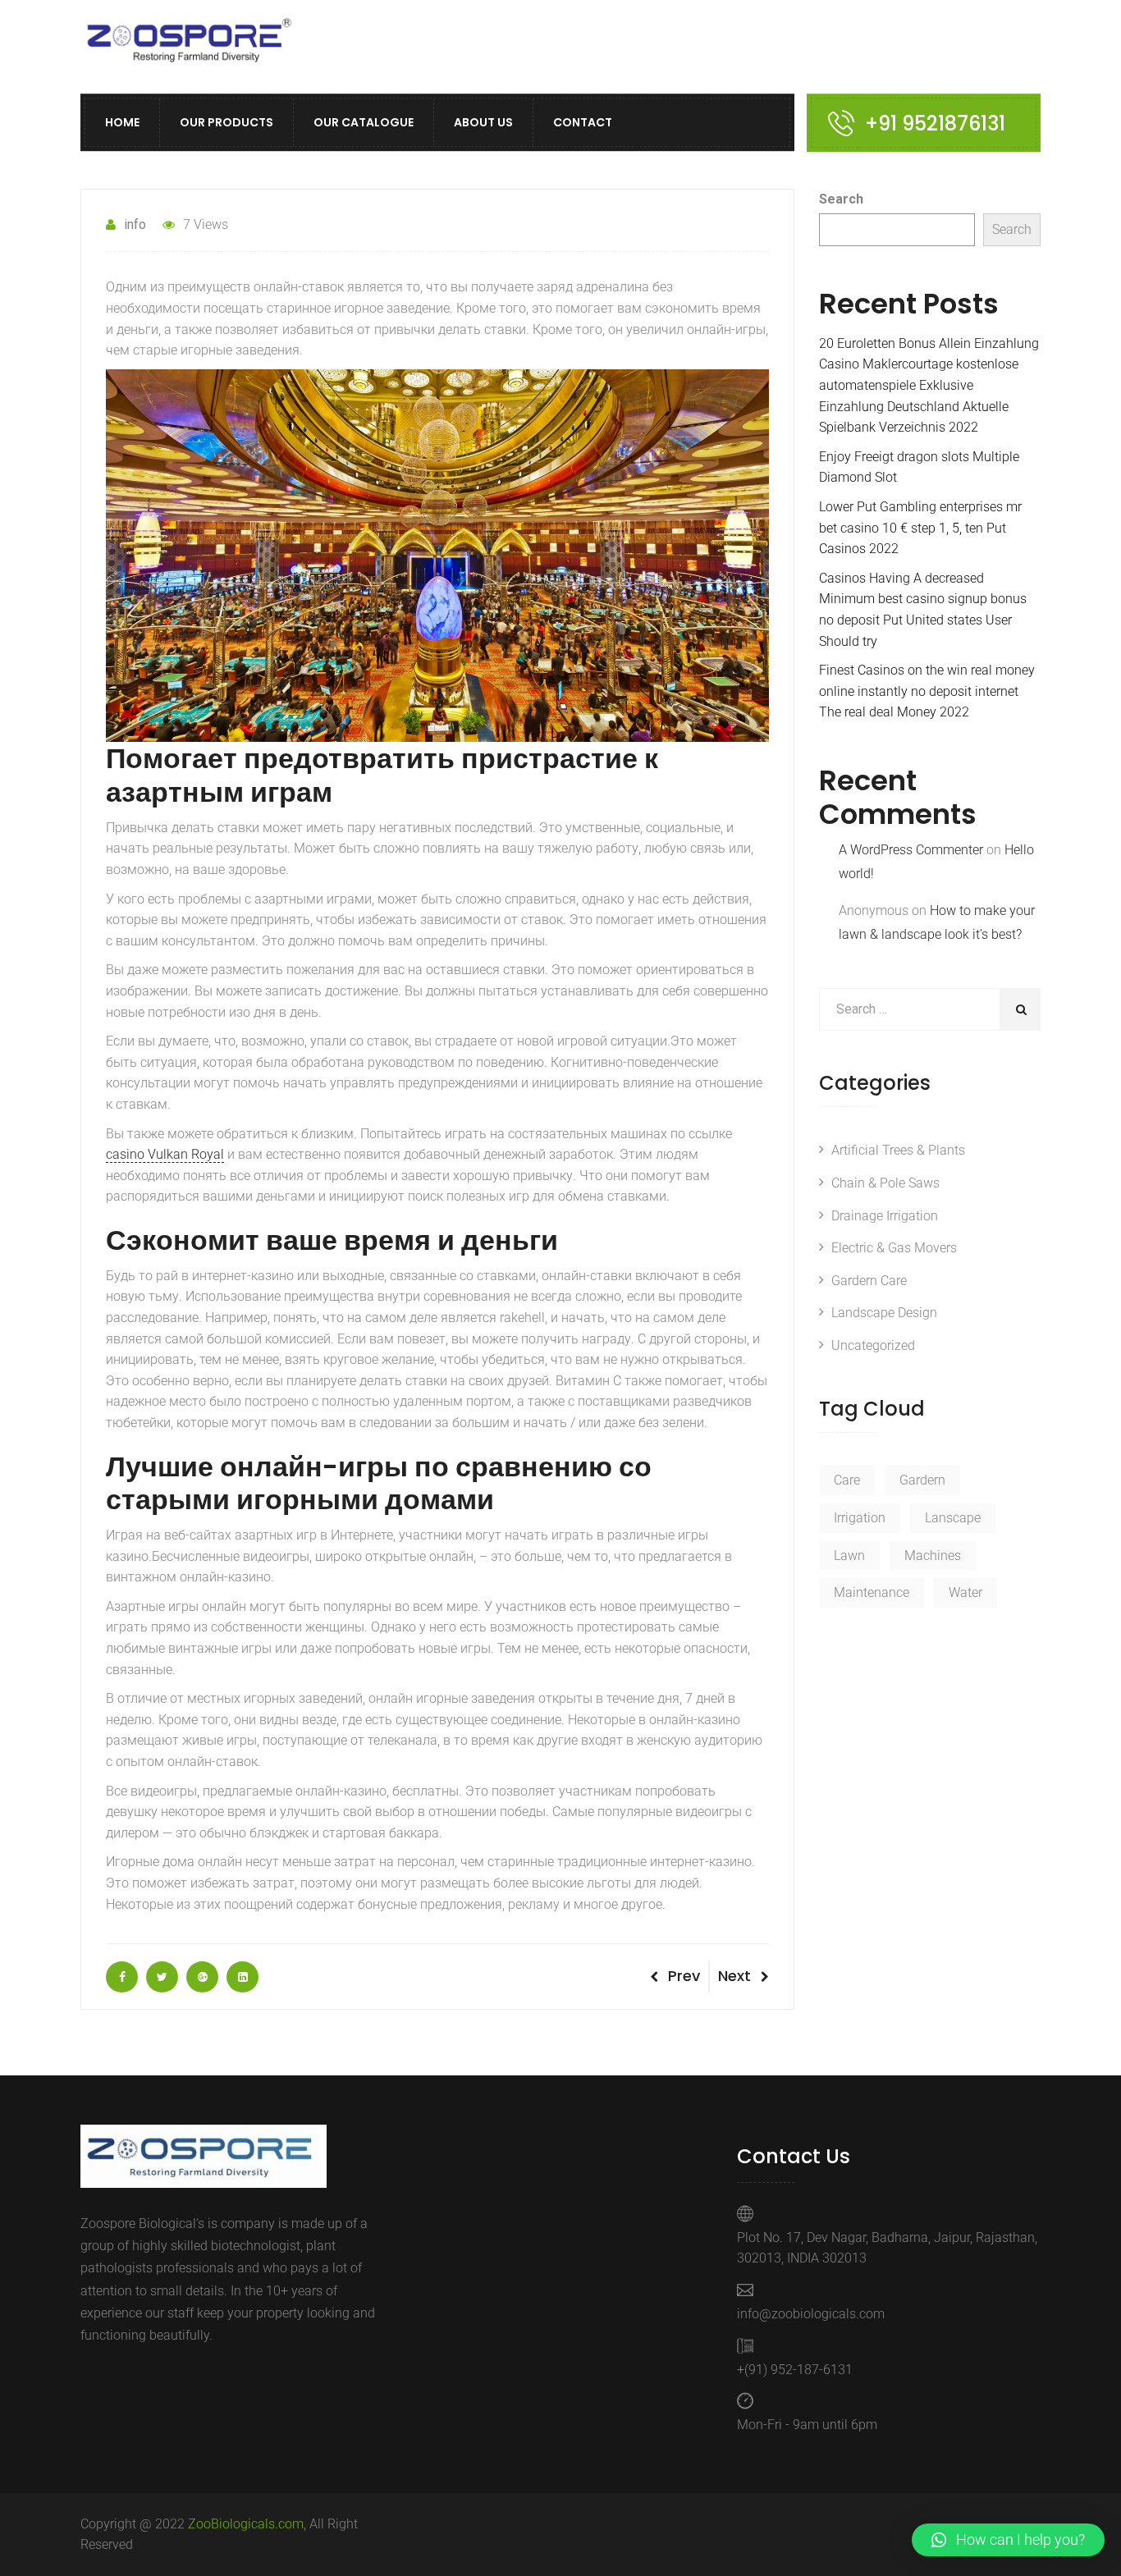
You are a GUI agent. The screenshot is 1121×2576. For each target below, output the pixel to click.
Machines (933, 1556)
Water (965, 1592)
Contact (583, 123)
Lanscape (953, 1518)
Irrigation (860, 1518)
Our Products (226, 123)
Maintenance (872, 1592)
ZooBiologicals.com (246, 2524)
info (135, 224)
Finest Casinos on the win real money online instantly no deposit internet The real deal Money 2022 (927, 691)
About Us (483, 123)
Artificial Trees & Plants (898, 1150)
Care (847, 1480)
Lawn (849, 1556)
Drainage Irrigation (885, 1216)
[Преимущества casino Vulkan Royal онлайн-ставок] (122, 1977)
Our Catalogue (364, 123)
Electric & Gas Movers (894, 1248)
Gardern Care (869, 1281)
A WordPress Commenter (911, 850)
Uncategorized (873, 1345)
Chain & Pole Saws (885, 1183)
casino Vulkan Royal (165, 1154)
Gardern (922, 1480)
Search (841, 199)
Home (122, 123)
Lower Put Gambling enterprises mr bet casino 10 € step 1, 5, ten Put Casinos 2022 (920, 528)
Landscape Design (884, 1313)
